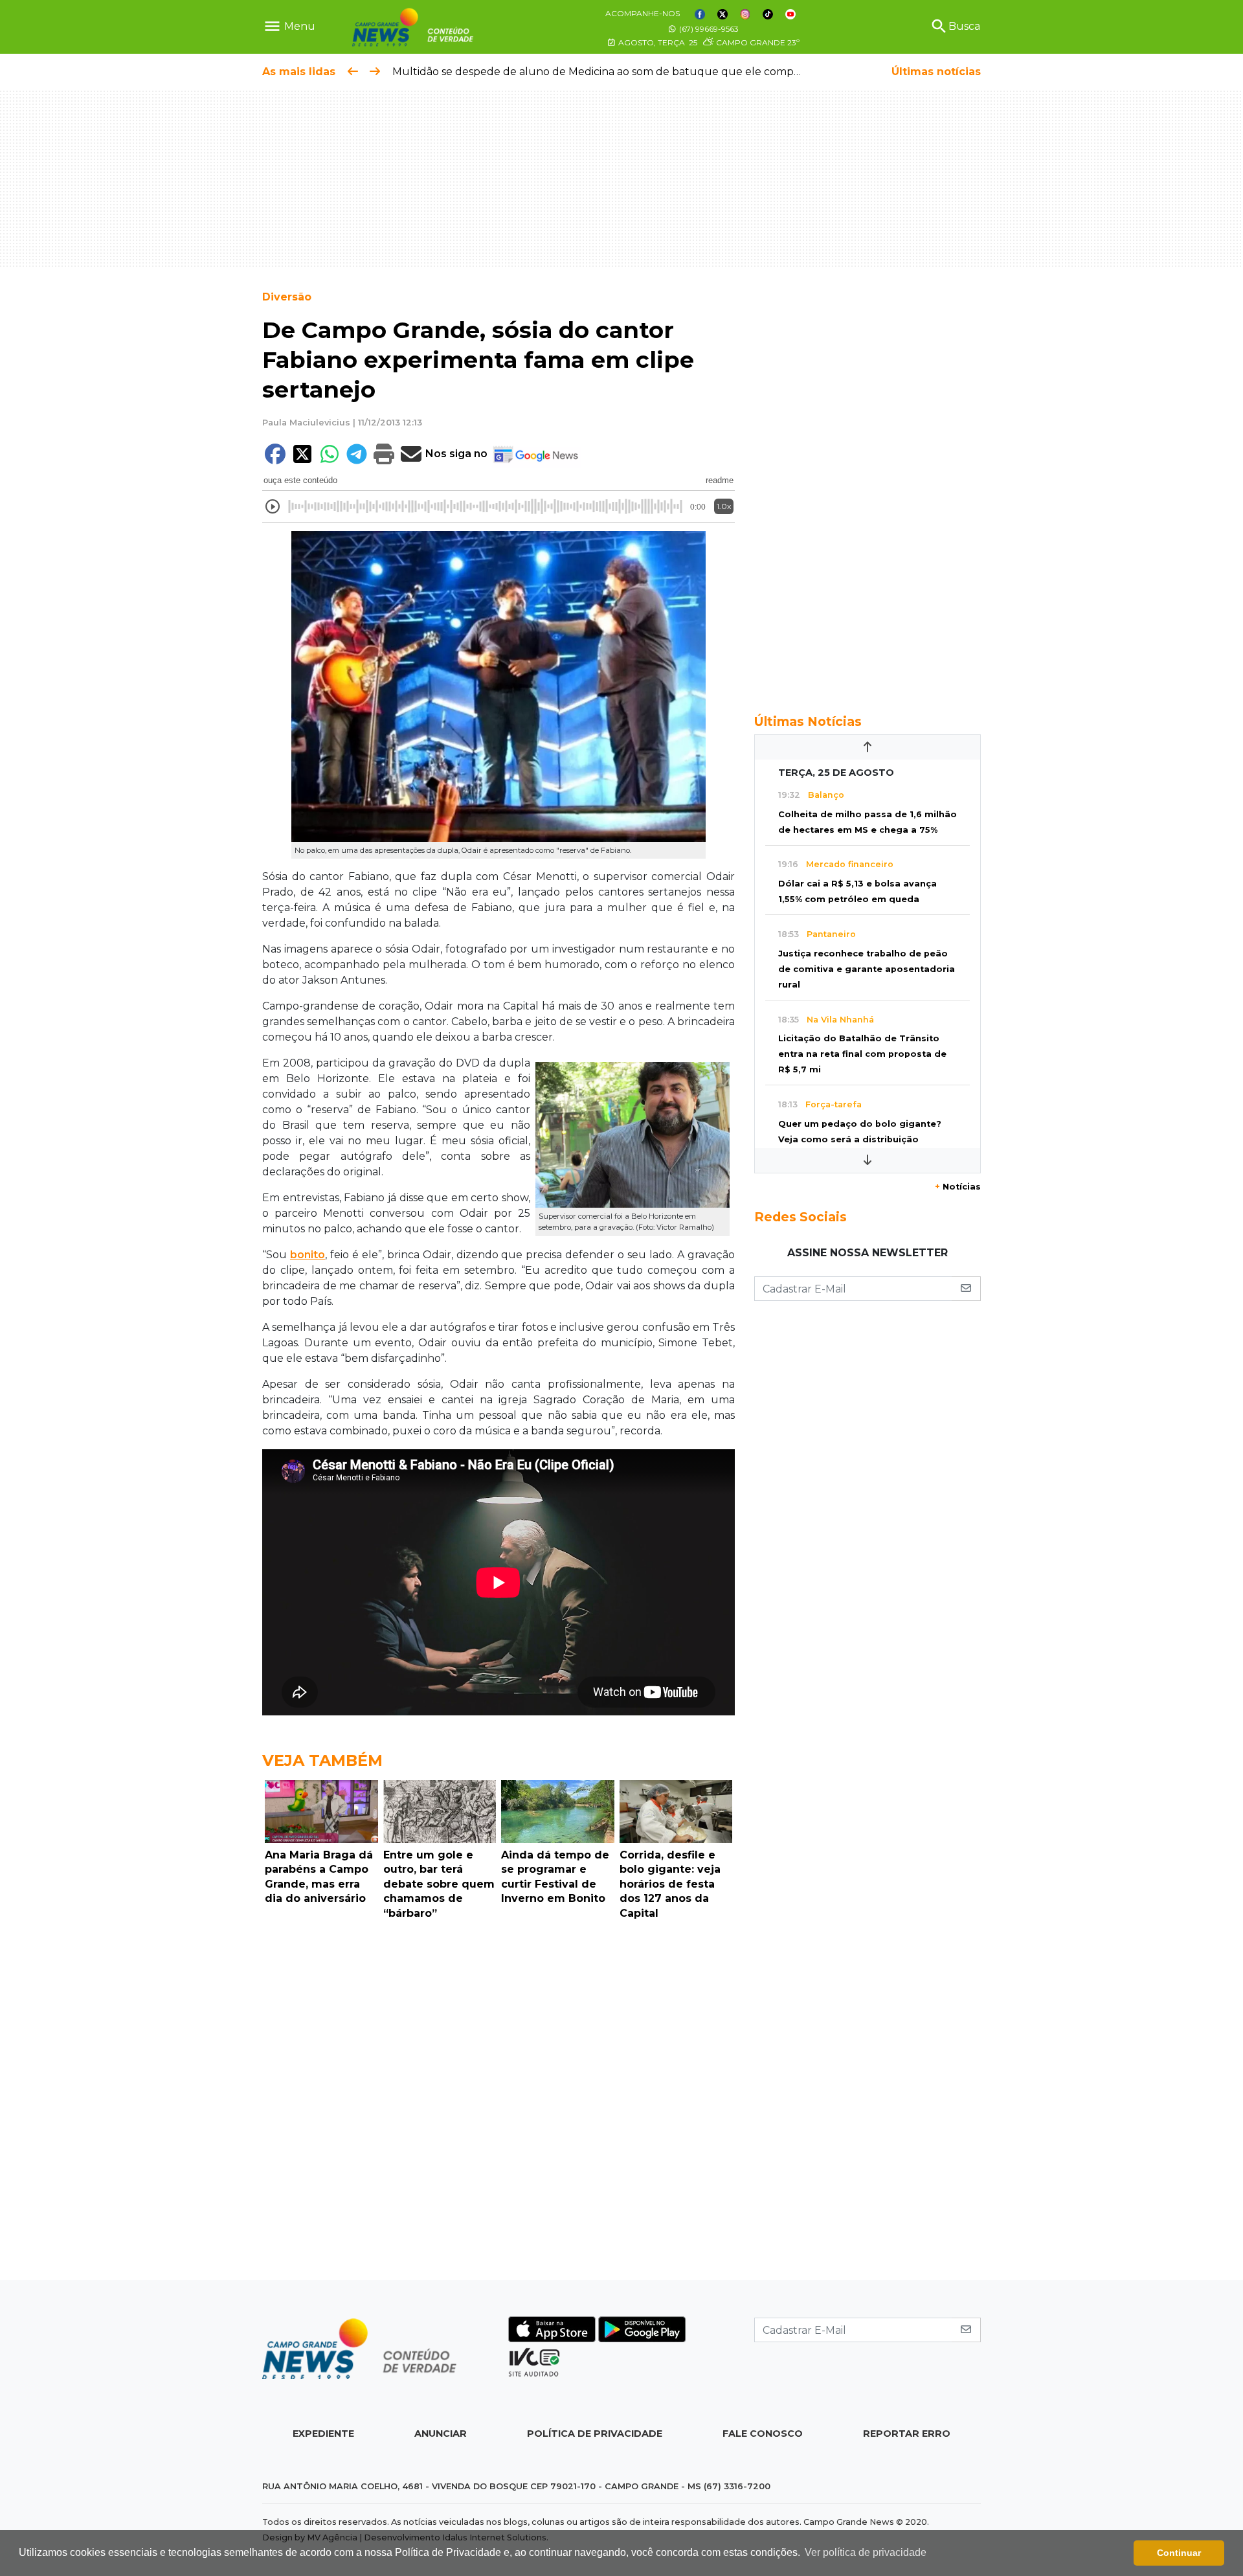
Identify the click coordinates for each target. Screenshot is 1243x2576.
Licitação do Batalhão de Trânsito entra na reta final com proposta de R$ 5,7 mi (862, 1054)
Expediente (323, 2434)
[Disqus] (498, 2103)
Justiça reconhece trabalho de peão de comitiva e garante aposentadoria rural (867, 969)
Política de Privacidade (595, 2434)
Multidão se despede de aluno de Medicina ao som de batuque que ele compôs (599, 72)
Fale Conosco (763, 2434)
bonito (308, 1255)
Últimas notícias (936, 72)
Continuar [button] (1179, 2553)
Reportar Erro (907, 2434)
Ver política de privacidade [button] (866, 2552)
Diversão (287, 297)
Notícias (958, 1187)
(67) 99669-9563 (708, 29)
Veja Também (322, 1760)
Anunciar (441, 2434)
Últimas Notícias (808, 721)
